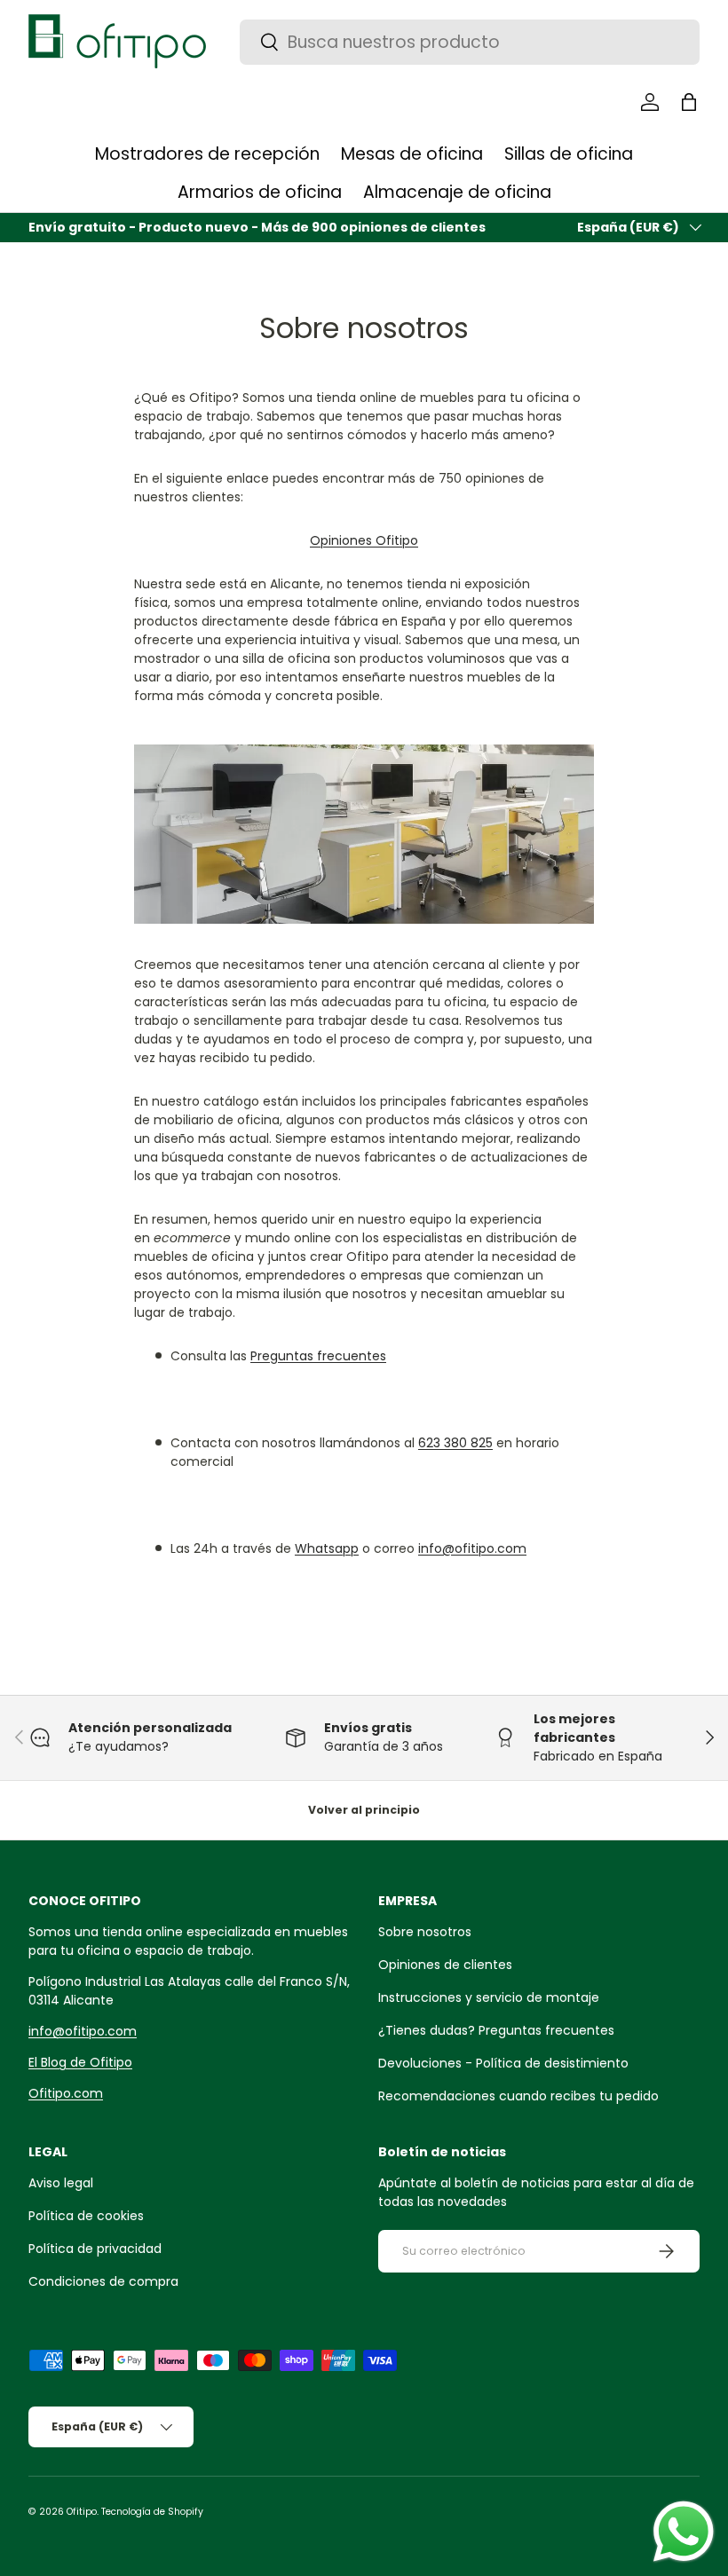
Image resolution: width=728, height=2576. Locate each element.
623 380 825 (455, 1443)
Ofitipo (82, 2512)
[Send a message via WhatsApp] (684, 2532)
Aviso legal (61, 2183)
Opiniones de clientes (445, 1965)
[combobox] (470, 42)
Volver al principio (364, 1810)
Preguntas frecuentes (318, 1356)
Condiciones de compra (103, 2281)
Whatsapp (327, 1548)
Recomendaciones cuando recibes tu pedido (518, 2096)
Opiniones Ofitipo (364, 540)
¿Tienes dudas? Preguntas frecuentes (496, 2030)
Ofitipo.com (66, 2093)
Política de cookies (86, 2216)
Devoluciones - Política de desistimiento (503, 2063)
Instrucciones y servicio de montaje (489, 1997)
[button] (689, 102)
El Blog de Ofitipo (80, 2062)
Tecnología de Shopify (152, 2512)
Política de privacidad (95, 2249)
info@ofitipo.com (472, 1548)
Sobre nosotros (425, 1932)
